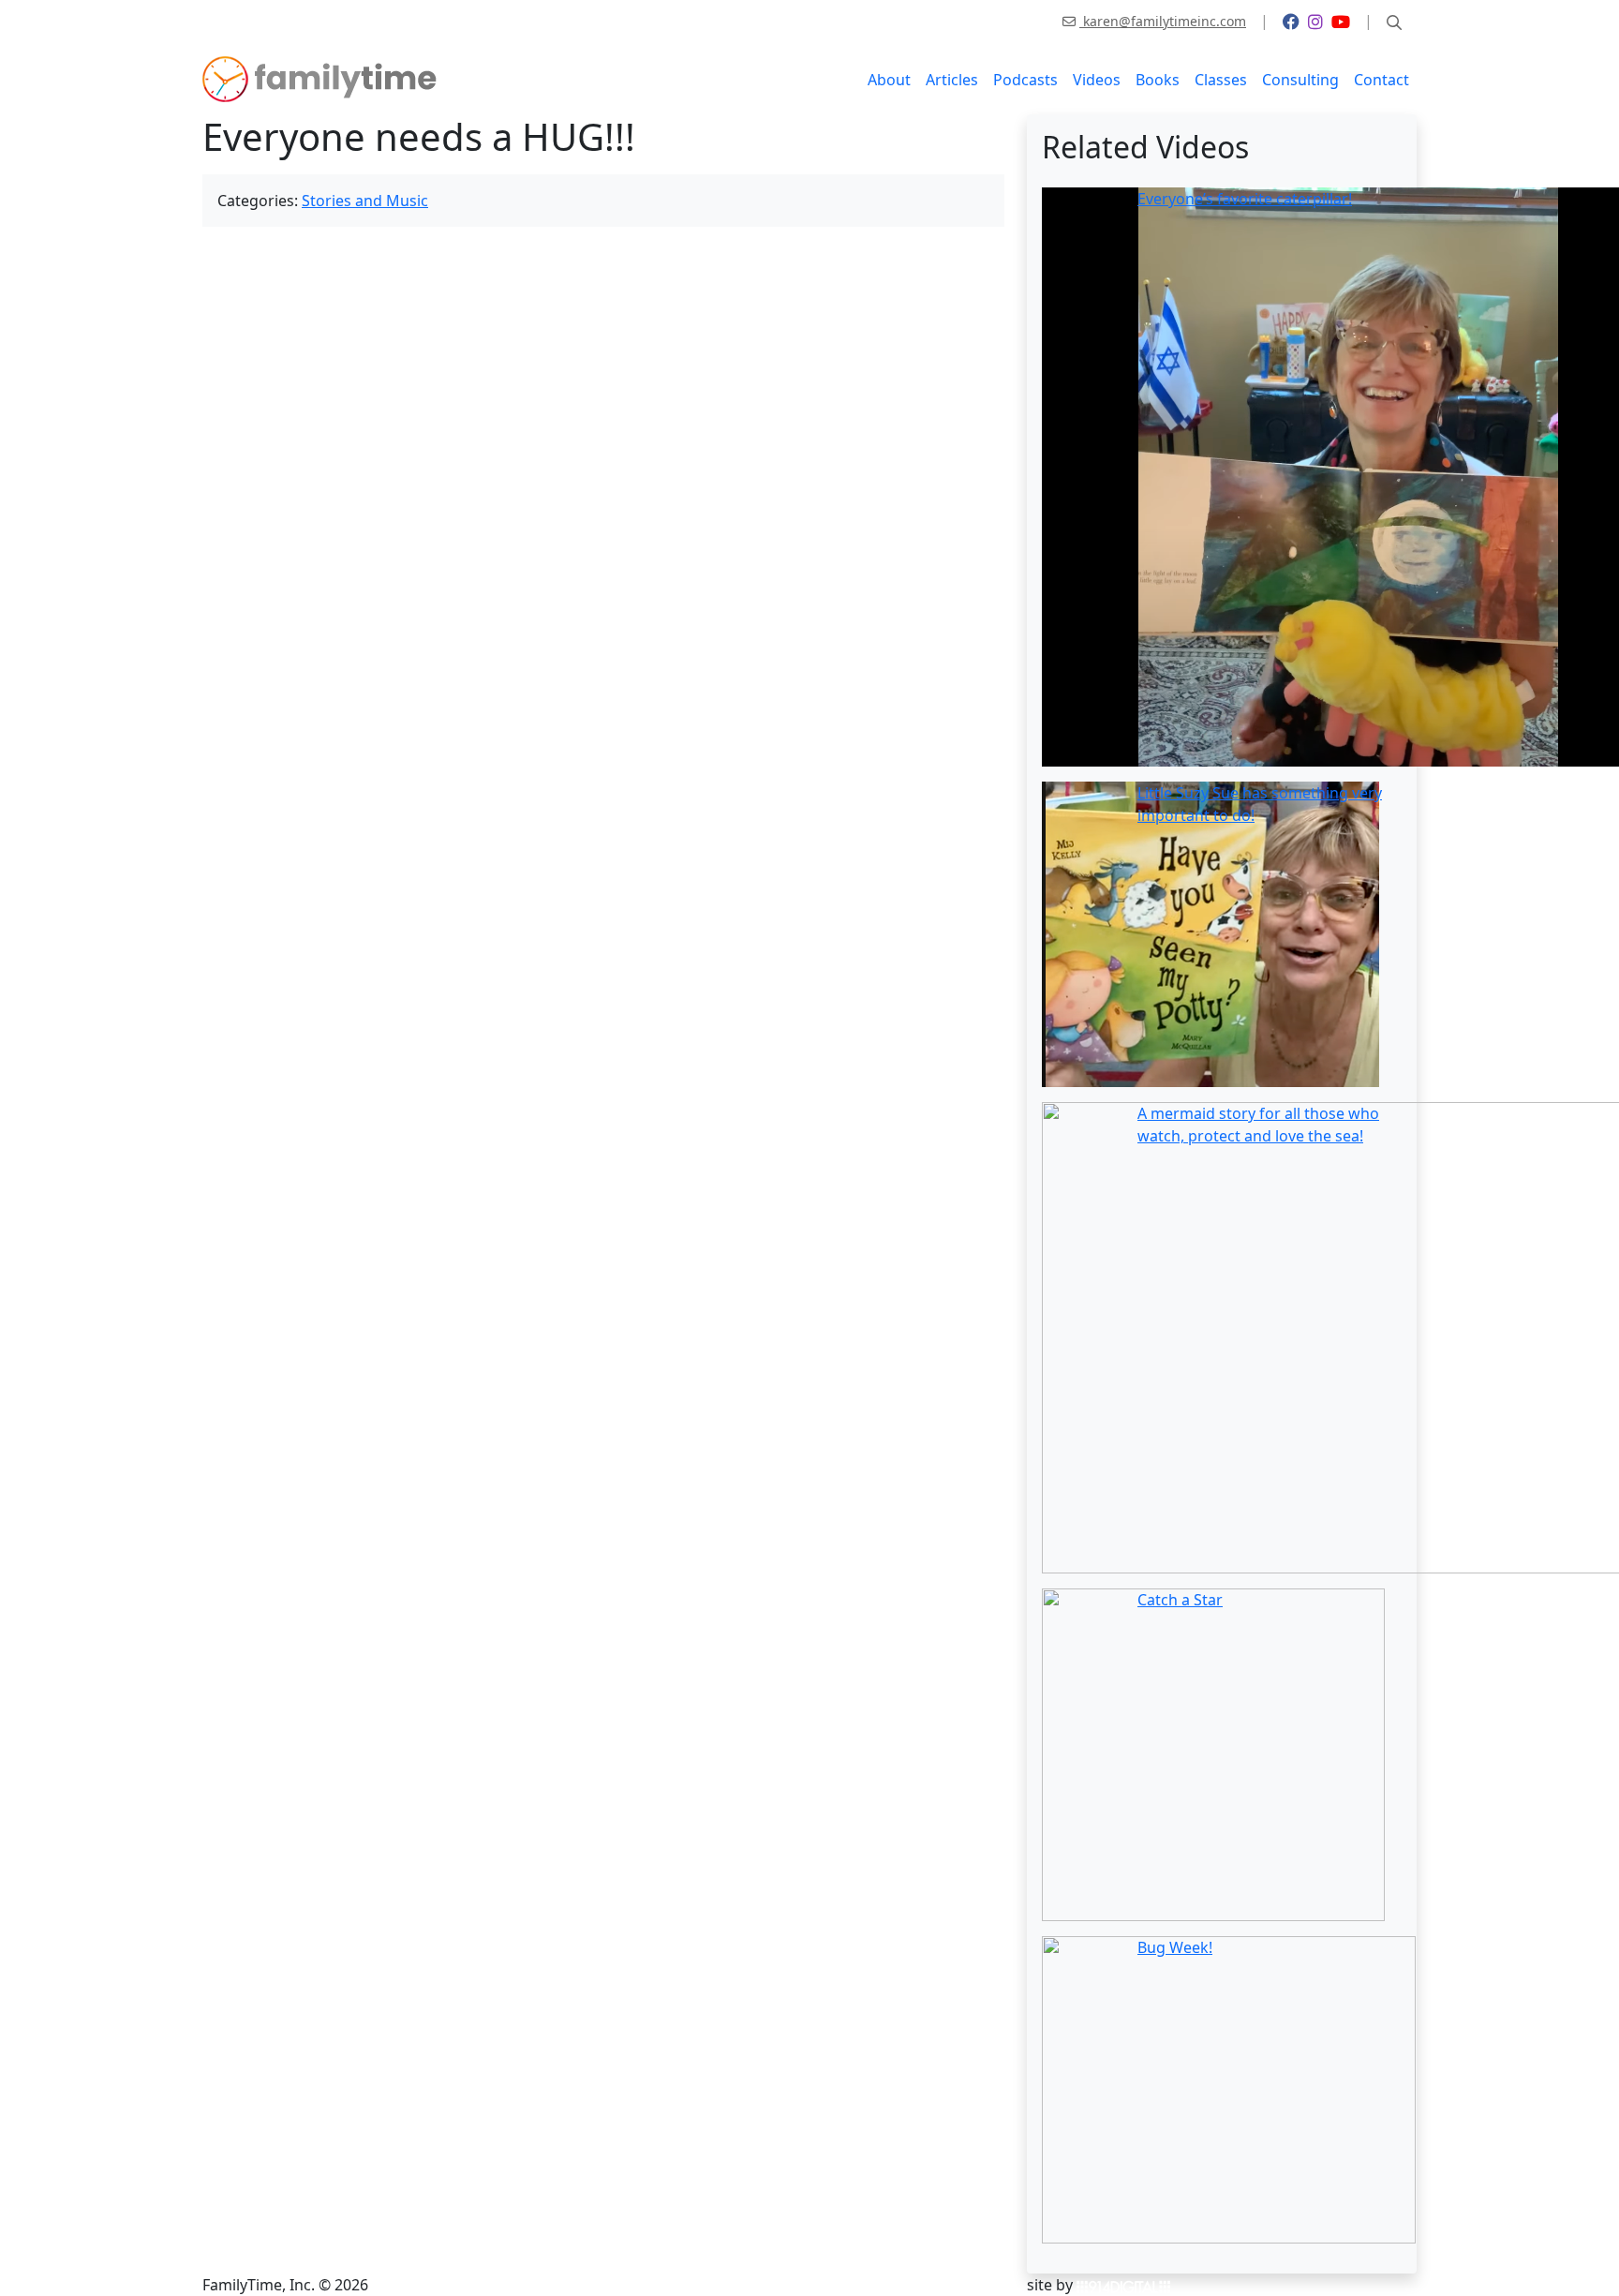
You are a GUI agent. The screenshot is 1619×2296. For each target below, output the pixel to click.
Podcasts (1025, 80)
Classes (1221, 80)
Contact (1381, 80)
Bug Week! (1175, 1947)
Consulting (1300, 80)
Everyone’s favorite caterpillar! (1245, 199)
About (889, 80)
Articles (952, 80)
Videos (1097, 80)
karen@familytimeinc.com (1163, 21)
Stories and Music (365, 201)
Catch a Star (1180, 1600)
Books (1158, 80)
